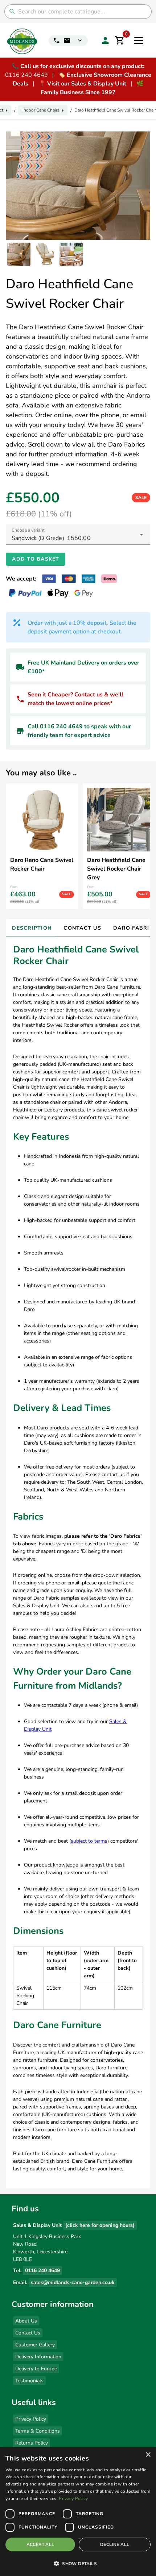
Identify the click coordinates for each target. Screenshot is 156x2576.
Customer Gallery (35, 2345)
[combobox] (78, 535)
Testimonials (29, 2381)
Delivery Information (38, 2357)
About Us (26, 2321)
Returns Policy (32, 2443)
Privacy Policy (31, 2419)
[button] (78, 2563)
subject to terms (89, 1841)
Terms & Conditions (38, 2431)
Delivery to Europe (36, 2369)
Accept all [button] (40, 2544)
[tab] (32, 928)
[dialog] (78, 2512)
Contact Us (28, 2333)
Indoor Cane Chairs (41, 110)
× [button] (148, 2455)
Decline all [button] (115, 2544)
